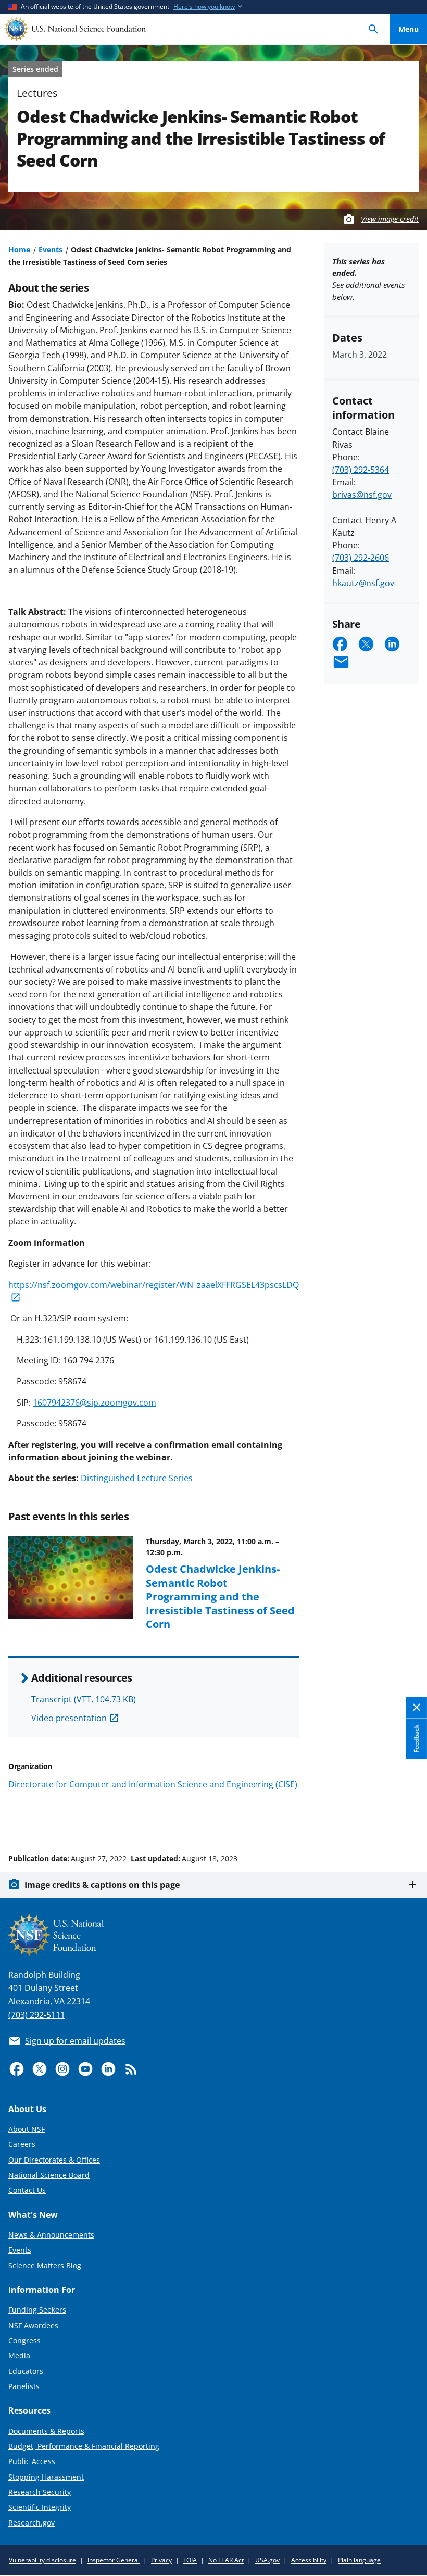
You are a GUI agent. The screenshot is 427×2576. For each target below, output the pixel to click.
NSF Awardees (33, 2325)
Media (19, 2356)
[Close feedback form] (417, 1707)
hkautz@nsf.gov (363, 583)
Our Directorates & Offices (54, 2160)
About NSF (27, 2129)
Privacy (161, 2560)
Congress (24, 2340)
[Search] (373, 29)
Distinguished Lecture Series (137, 1478)
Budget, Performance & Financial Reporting (84, 2446)
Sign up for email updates (75, 2041)
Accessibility (309, 2560)
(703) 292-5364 (361, 470)
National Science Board (49, 2175)
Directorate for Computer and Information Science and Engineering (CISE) (153, 1784)
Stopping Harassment (46, 2477)
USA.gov (267, 2560)
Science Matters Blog (45, 2265)
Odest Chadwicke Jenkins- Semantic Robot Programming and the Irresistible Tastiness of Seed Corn (220, 1596)
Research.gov (32, 2523)
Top (409, 1819)
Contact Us (27, 2190)
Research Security (40, 2492)
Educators (26, 2371)
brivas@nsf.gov (362, 495)
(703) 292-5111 (37, 2015)
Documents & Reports (46, 2431)
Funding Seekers (37, 2310)
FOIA (190, 2560)
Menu (409, 29)
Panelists (24, 2386)
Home (19, 250)
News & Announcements (51, 2235)
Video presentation (69, 1718)
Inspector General (114, 2560)
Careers (22, 2144)
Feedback (416, 1738)
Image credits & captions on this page (102, 1885)
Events (51, 250)
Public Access (32, 2461)
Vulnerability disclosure (42, 2560)
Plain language (359, 2560)
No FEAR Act (226, 2560)
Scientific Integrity (40, 2507)
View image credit (390, 219)
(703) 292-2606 (361, 558)
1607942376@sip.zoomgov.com (95, 1403)
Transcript (84, 1699)
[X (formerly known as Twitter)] (40, 2069)
